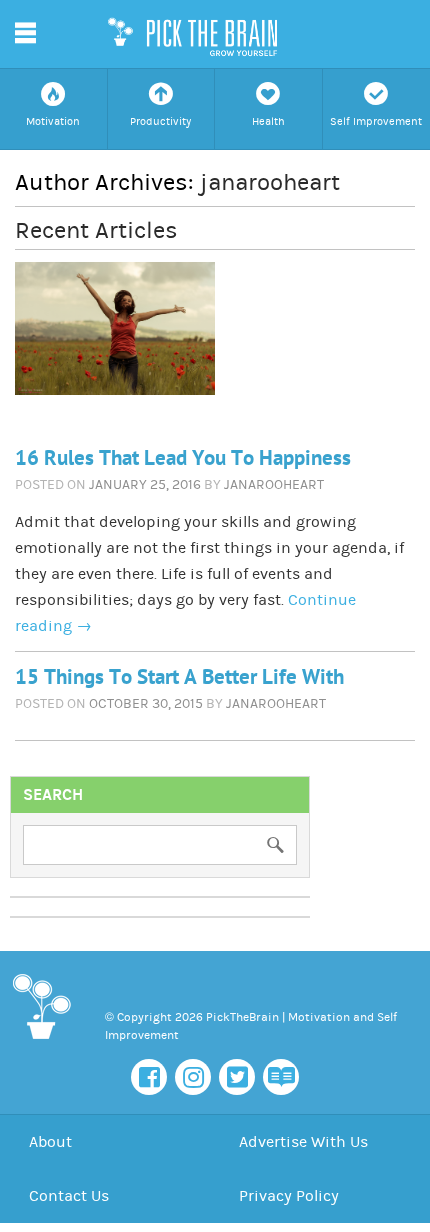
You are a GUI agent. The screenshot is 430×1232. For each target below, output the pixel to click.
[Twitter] (237, 1077)
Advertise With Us (303, 1142)
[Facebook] (149, 1077)
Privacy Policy (289, 1196)
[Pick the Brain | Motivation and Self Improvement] (40, 1043)
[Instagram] (193, 1077)
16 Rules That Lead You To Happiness (183, 458)
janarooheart (270, 182)
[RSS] (281, 1077)
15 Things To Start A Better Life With (179, 677)
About (50, 1142)
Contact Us (69, 1196)
